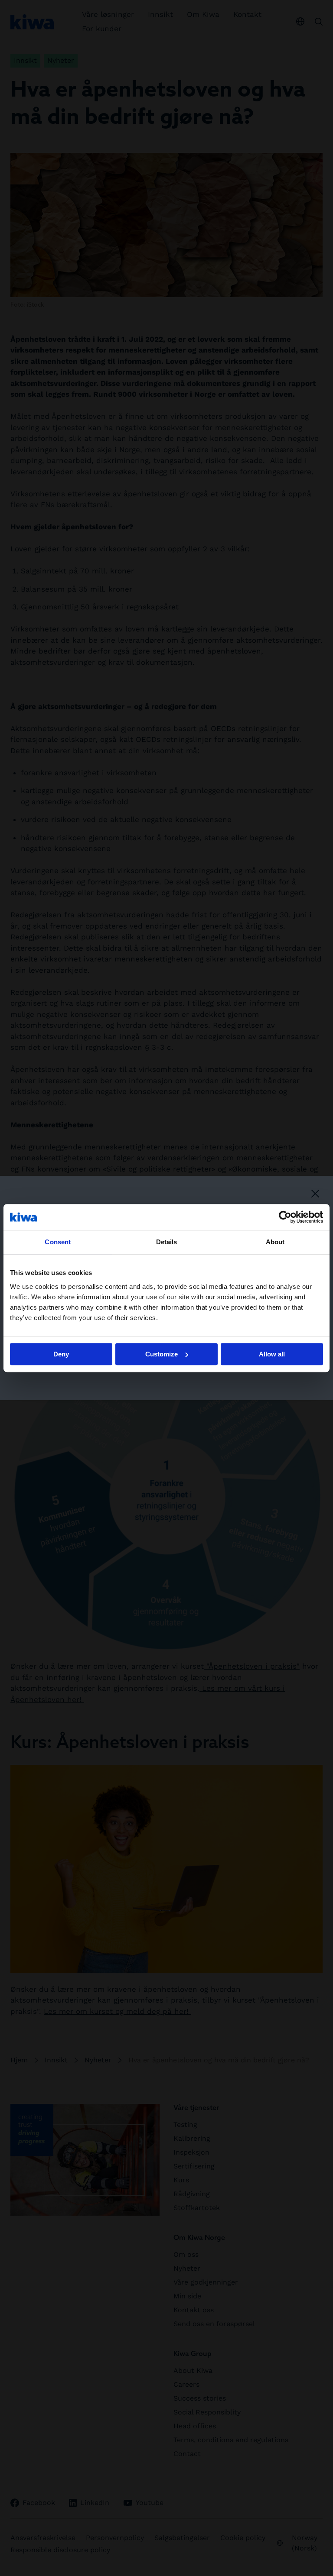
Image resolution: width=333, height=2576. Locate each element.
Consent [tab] (58, 1242)
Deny (61, 1354)
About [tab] (275, 1242)
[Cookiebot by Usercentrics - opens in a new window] (285, 1217)
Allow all (272, 1354)
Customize (162, 1354)
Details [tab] (167, 1242)
